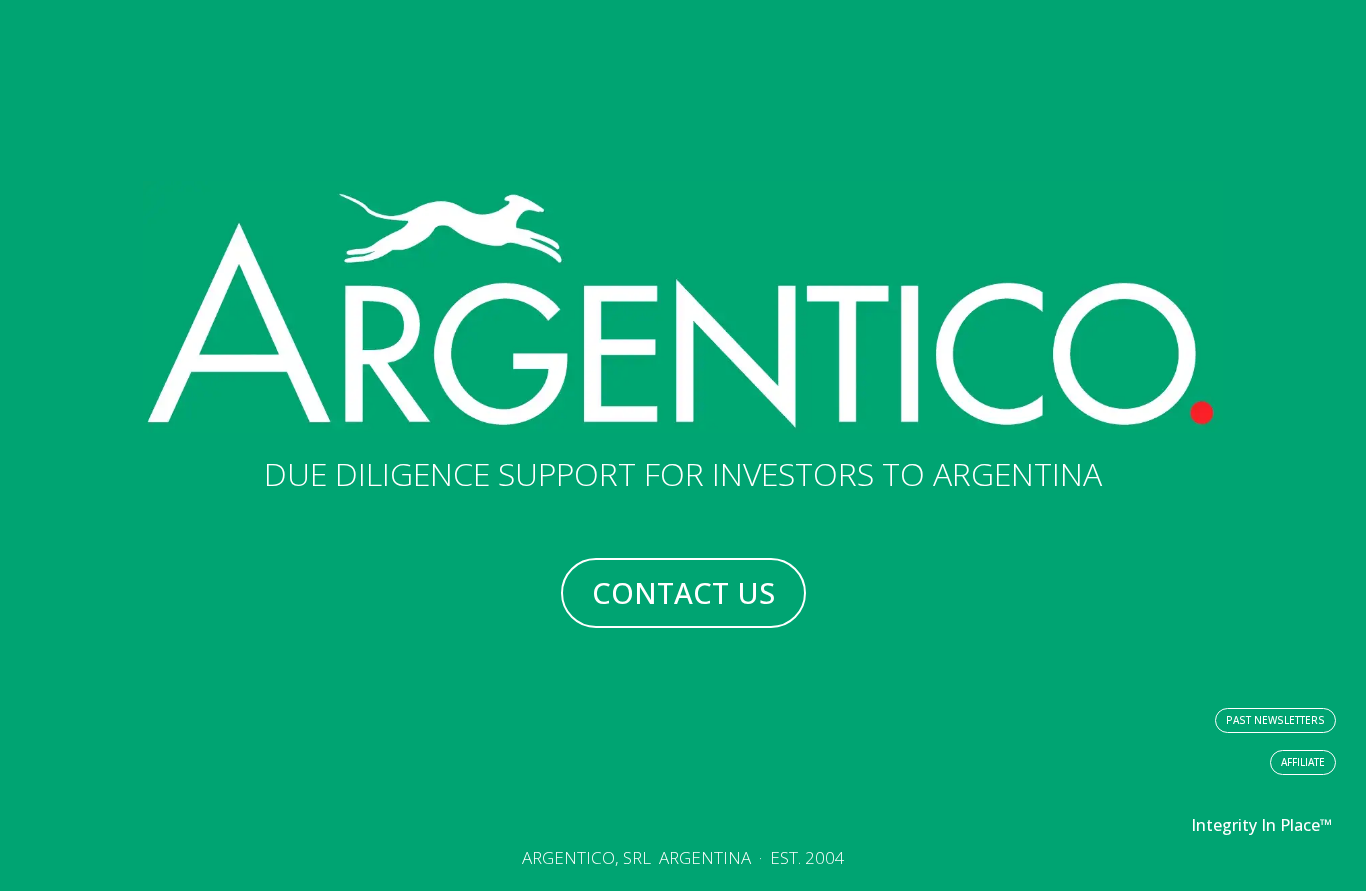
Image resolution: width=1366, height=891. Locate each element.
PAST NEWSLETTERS (1275, 720)
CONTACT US (683, 592)
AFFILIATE (1303, 762)
